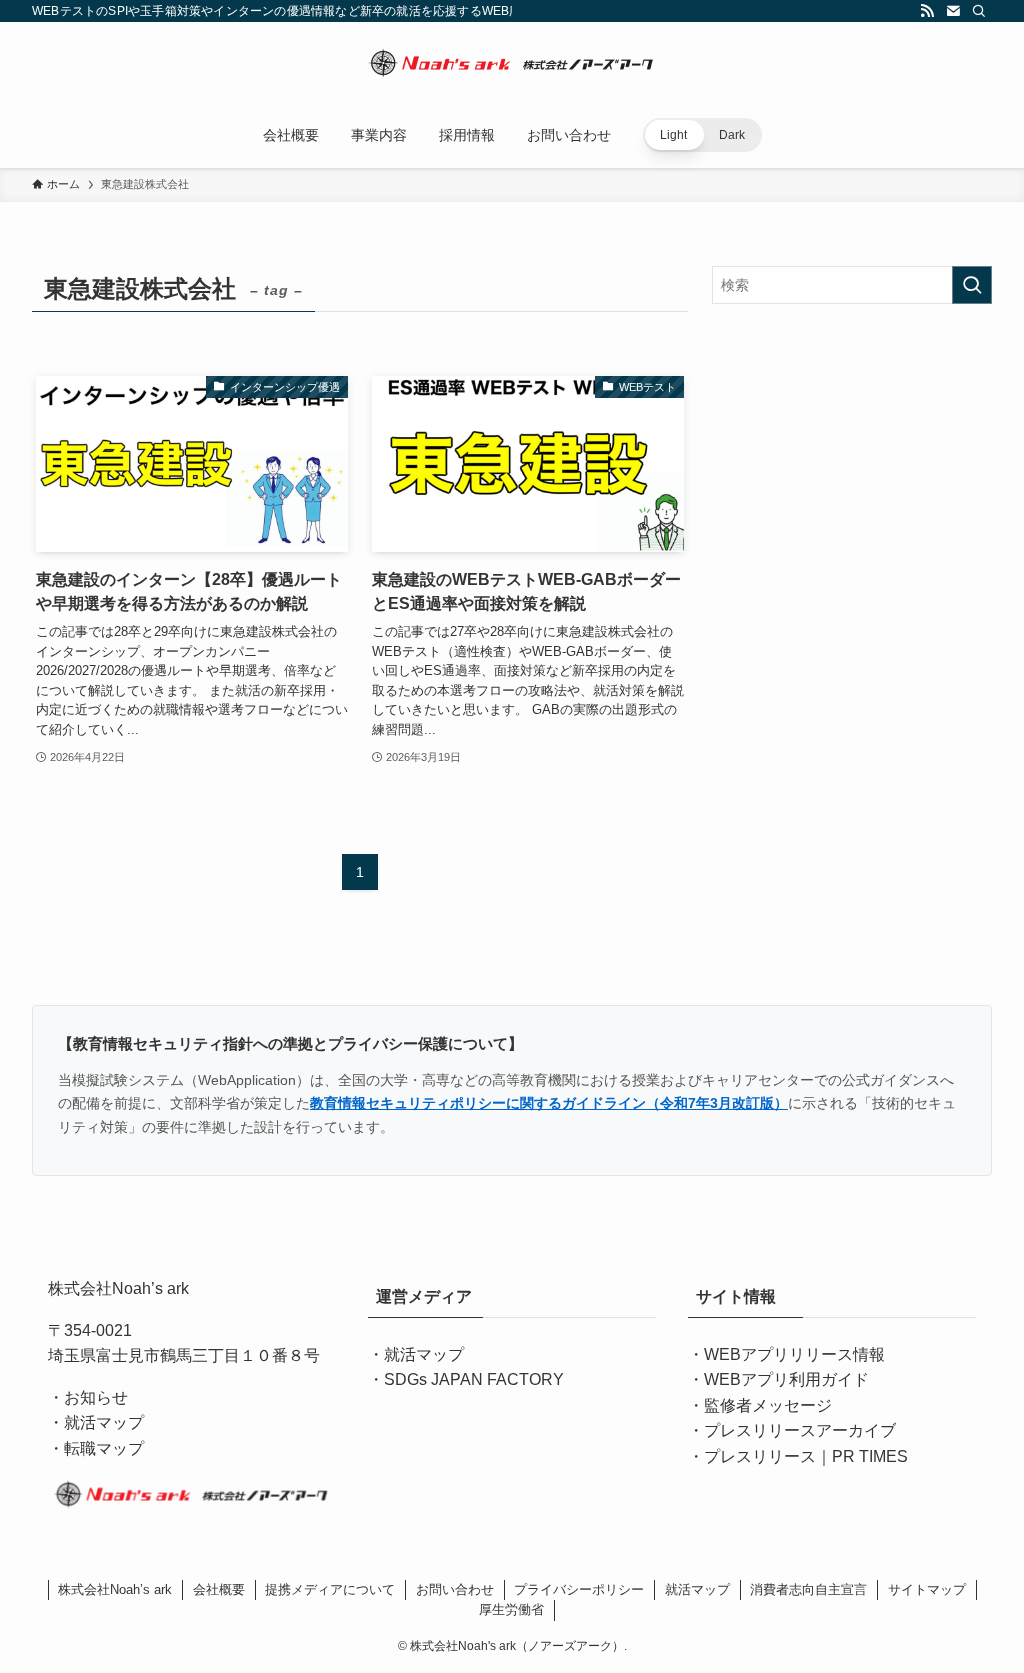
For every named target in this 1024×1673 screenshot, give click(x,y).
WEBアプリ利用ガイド (786, 1379)
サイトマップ (927, 1589)
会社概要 (219, 1589)
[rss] (927, 11)
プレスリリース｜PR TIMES (806, 1456)
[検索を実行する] (972, 285)
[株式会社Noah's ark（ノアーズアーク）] (512, 66)
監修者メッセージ (768, 1405)
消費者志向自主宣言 (808, 1589)
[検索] (979, 11)
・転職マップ (96, 1448)
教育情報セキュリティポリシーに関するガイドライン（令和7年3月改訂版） (549, 1103)
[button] (702, 135)
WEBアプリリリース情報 (794, 1354)
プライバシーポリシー (579, 1589)
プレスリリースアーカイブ (800, 1430)
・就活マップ (96, 1422)
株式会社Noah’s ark (115, 1589)
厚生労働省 (511, 1609)
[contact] (953, 11)
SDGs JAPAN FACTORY (474, 1379)
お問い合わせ (455, 1589)
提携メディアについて (330, 1589)
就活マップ (424, 1354)
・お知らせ (88, 1397)
